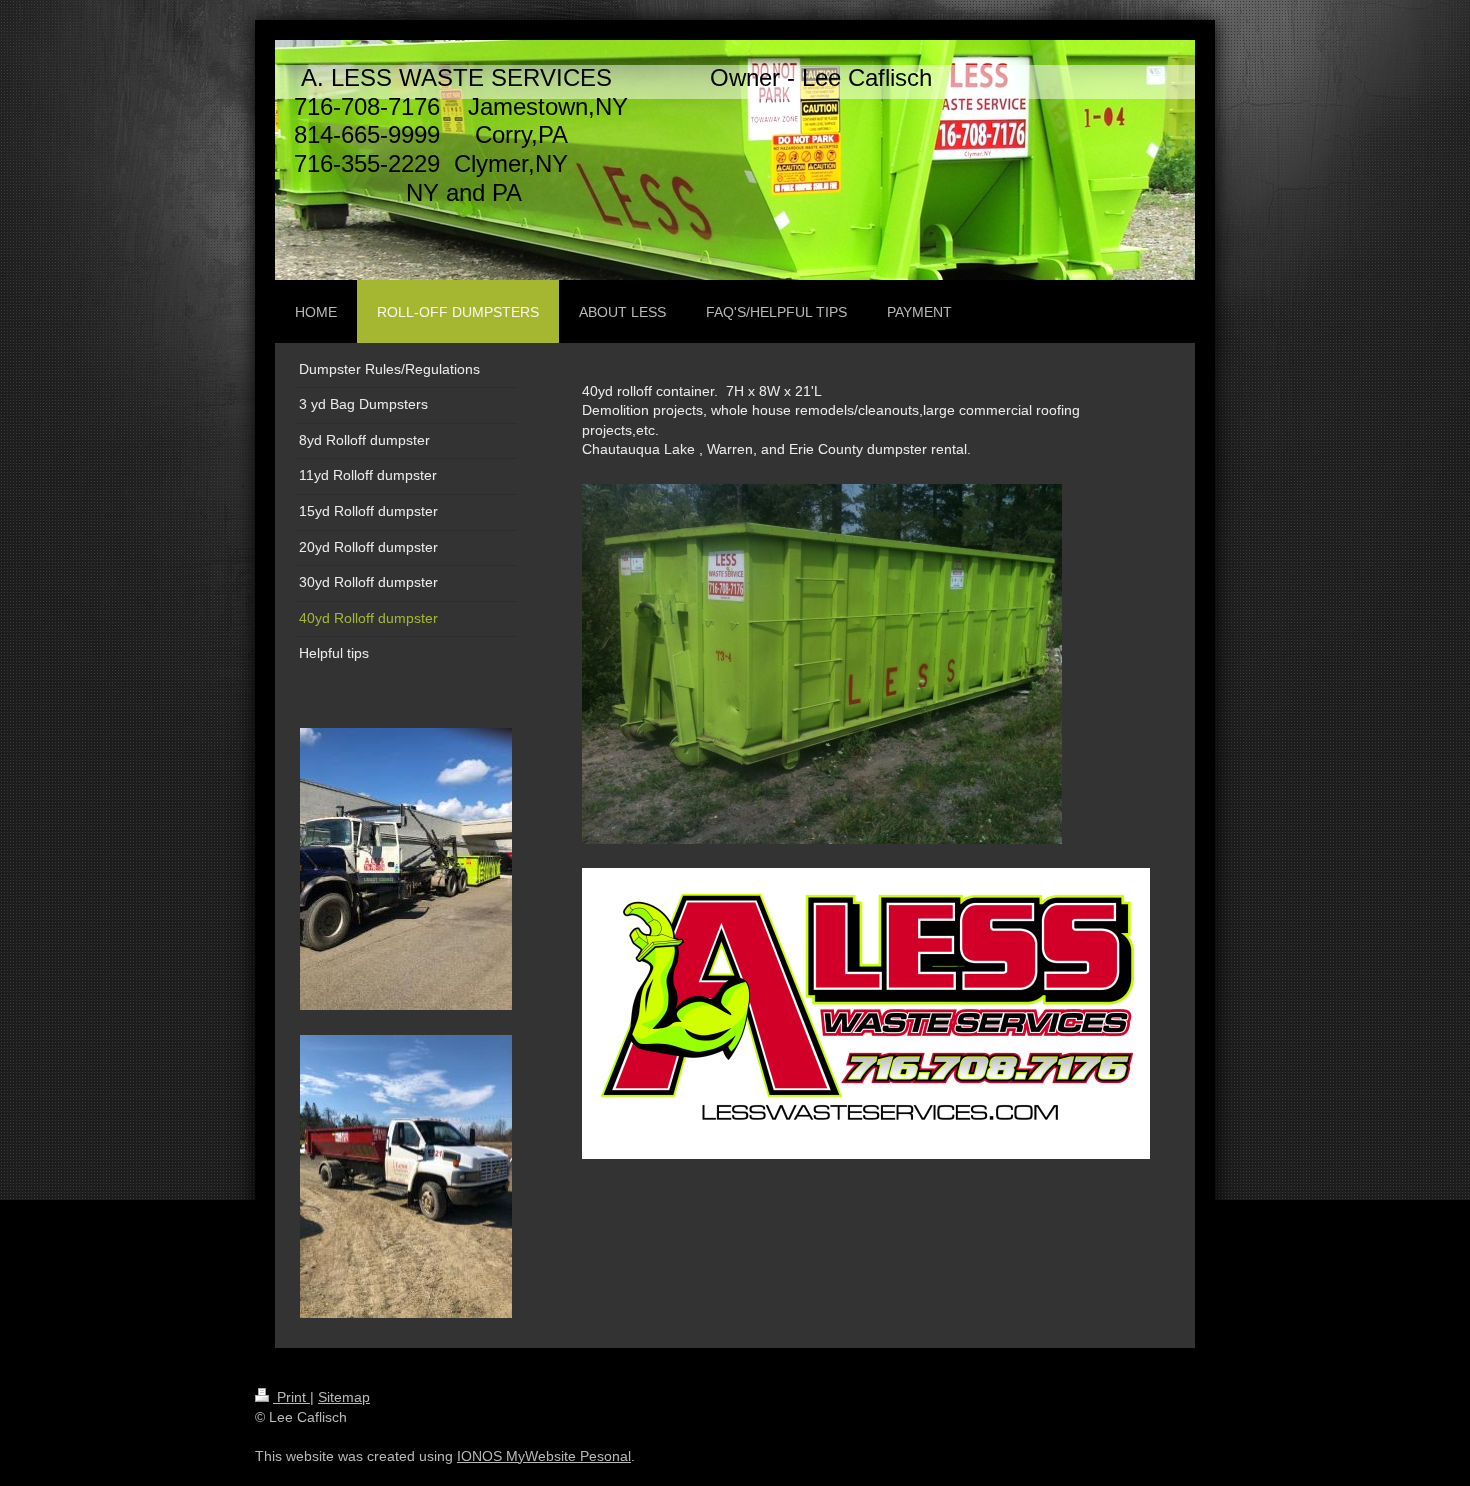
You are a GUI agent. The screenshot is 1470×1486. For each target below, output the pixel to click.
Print (291, 1397)
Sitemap (344, 1397)
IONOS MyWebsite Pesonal (544, 1456)
